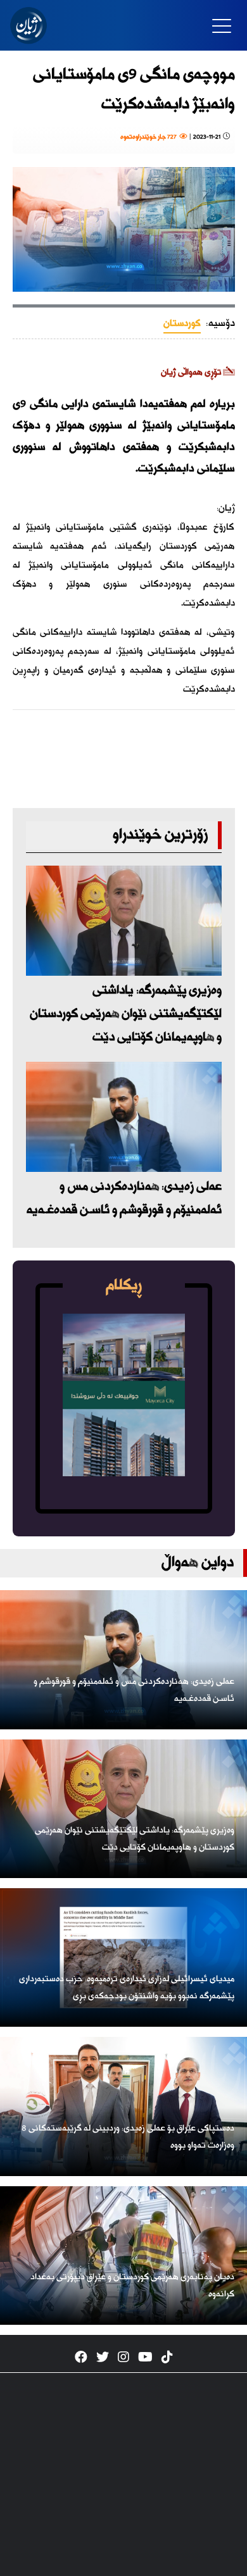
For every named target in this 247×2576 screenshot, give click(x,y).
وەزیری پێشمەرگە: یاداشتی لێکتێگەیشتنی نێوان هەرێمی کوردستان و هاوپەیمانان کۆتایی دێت (126, 1014)
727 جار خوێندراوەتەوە (150, 137)
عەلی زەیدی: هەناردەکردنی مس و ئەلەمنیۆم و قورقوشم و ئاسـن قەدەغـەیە (124, 1198)
